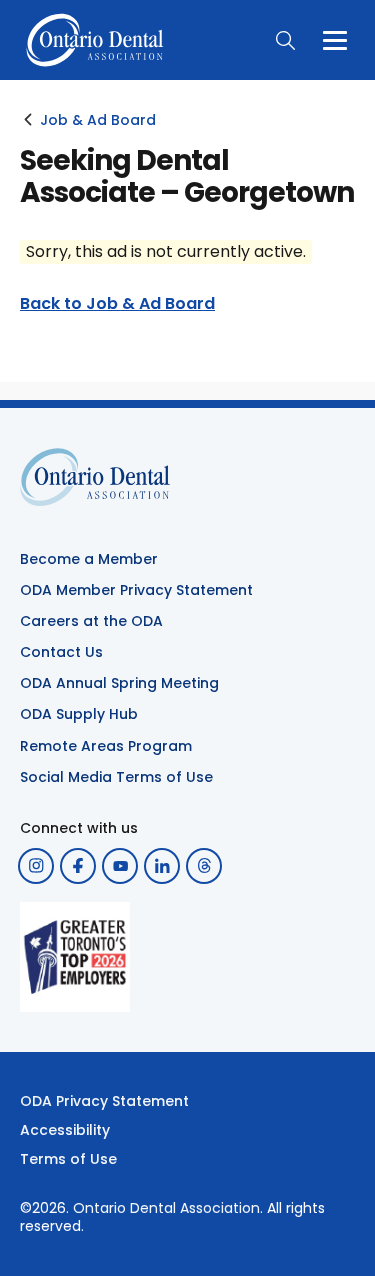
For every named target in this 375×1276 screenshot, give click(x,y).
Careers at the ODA (91, 621)
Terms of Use (68, 1159)
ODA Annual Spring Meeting (119, 683)
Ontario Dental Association (166, 1208)
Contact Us (61, 652)
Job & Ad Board (98, 120)
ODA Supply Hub (79, 714)
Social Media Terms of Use (116, 777)
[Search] (285, 40)
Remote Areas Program (106, 746)
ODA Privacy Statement (104, 1101)
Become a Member (89, 559)
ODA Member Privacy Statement (136, 590)
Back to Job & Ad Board (117, 304)
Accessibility (65, 1130)
